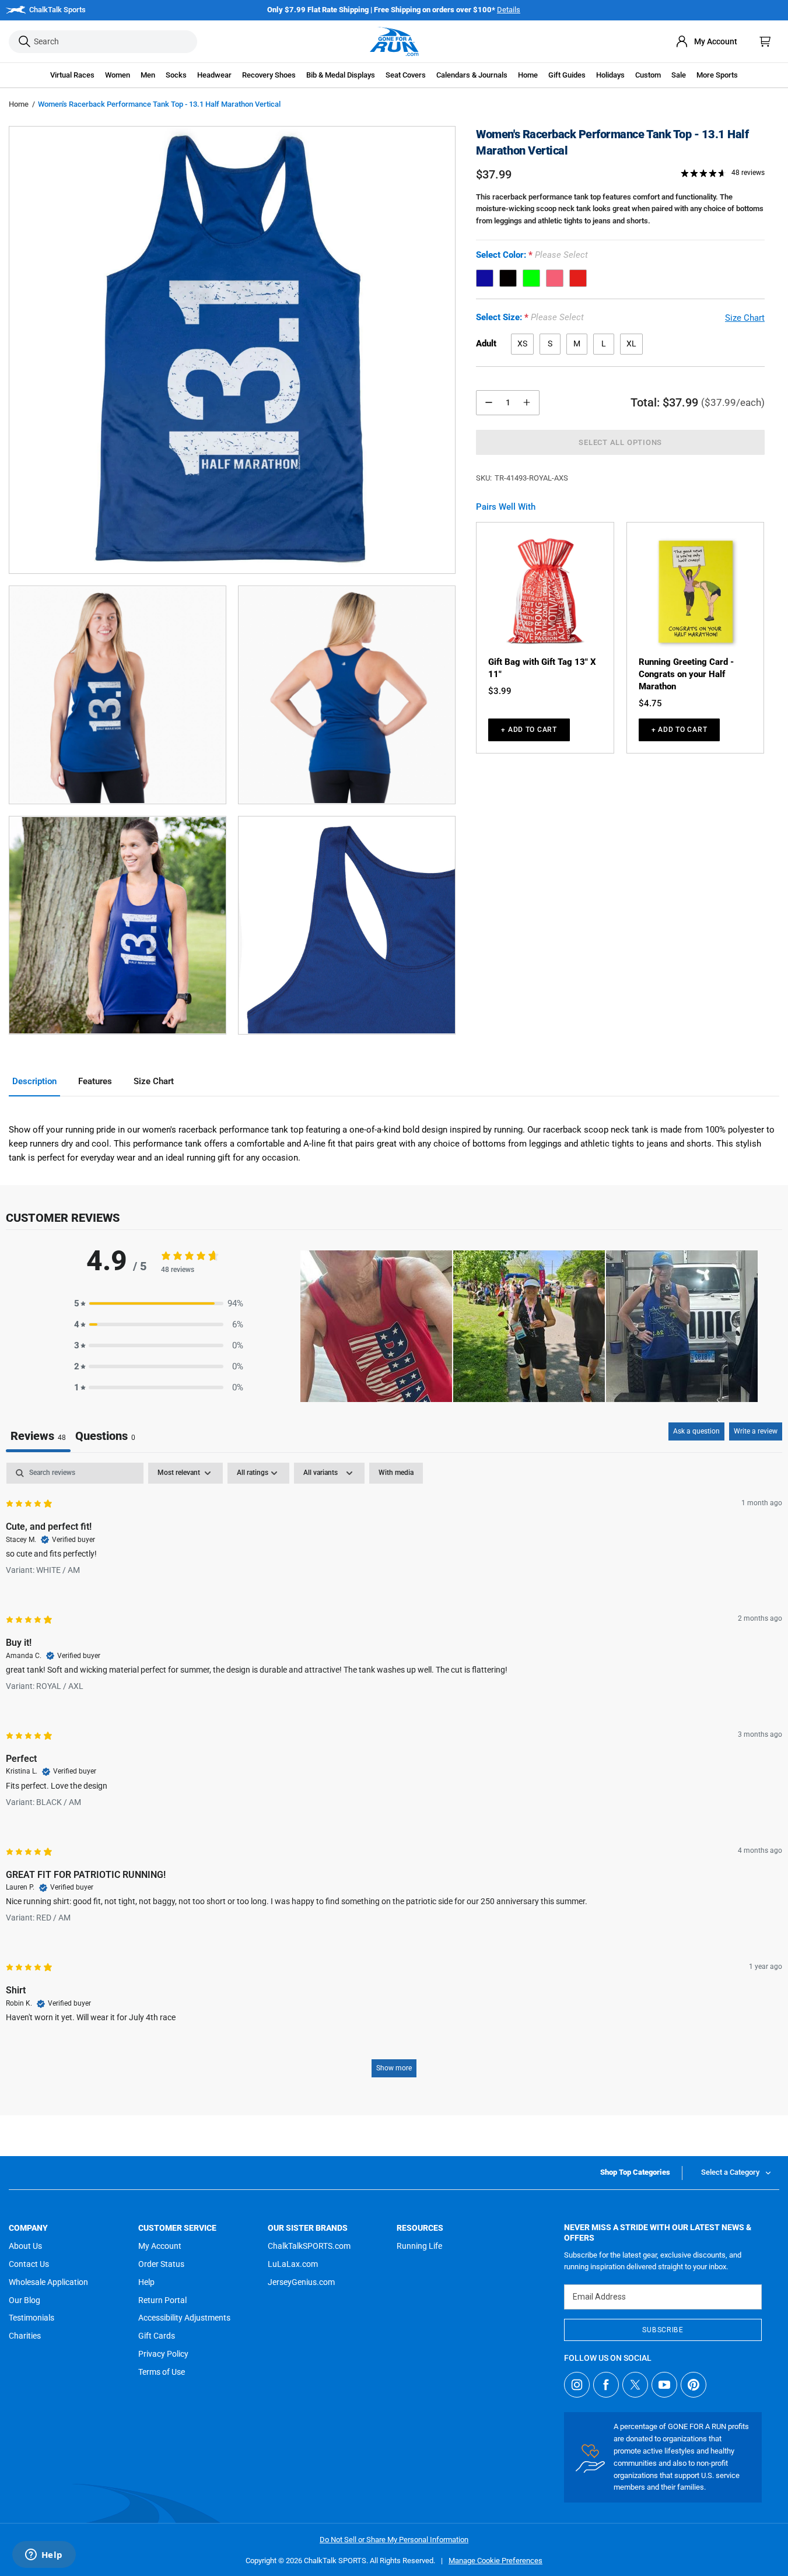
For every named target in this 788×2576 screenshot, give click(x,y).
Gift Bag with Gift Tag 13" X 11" (542, 668)
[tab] (105, 1437)
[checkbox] (396, 1473)
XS (522, 344)
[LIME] (531, 278)
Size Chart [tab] (154, 1081)
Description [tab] (34, 1081)
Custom (648, 75)
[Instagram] (577, 2385)
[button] (72, 75)
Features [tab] (95, 1081)
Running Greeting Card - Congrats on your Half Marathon (686, 674)
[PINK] (555, 278)
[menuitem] (706, 41)
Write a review (756, 1431)
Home (19, 104)
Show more (394, 2068)
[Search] (24, 42)
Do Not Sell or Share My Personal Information (394, 2540)
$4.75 (650, 703)
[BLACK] (508, 278)
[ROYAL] (485, 278)
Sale (679, 75)
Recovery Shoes (269, 75)
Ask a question (696, 1431)
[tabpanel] (394, 1776)
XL (631, 344)
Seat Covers (406, 75)
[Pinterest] (694, 2385)
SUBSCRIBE (663, 2330)
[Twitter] (635, 2385)
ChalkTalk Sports (57, 10)
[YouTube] (664, 2385)
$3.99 (500, 691)
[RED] (578, 278)
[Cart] (765, 41)
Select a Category (730, 2172)
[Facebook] (606, 2385)
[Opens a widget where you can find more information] (44, 2556)
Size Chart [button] (745, 318)
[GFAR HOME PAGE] (394, 41)
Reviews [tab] (38, 1436)
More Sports (717, 75)
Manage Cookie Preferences (495, 2561)
